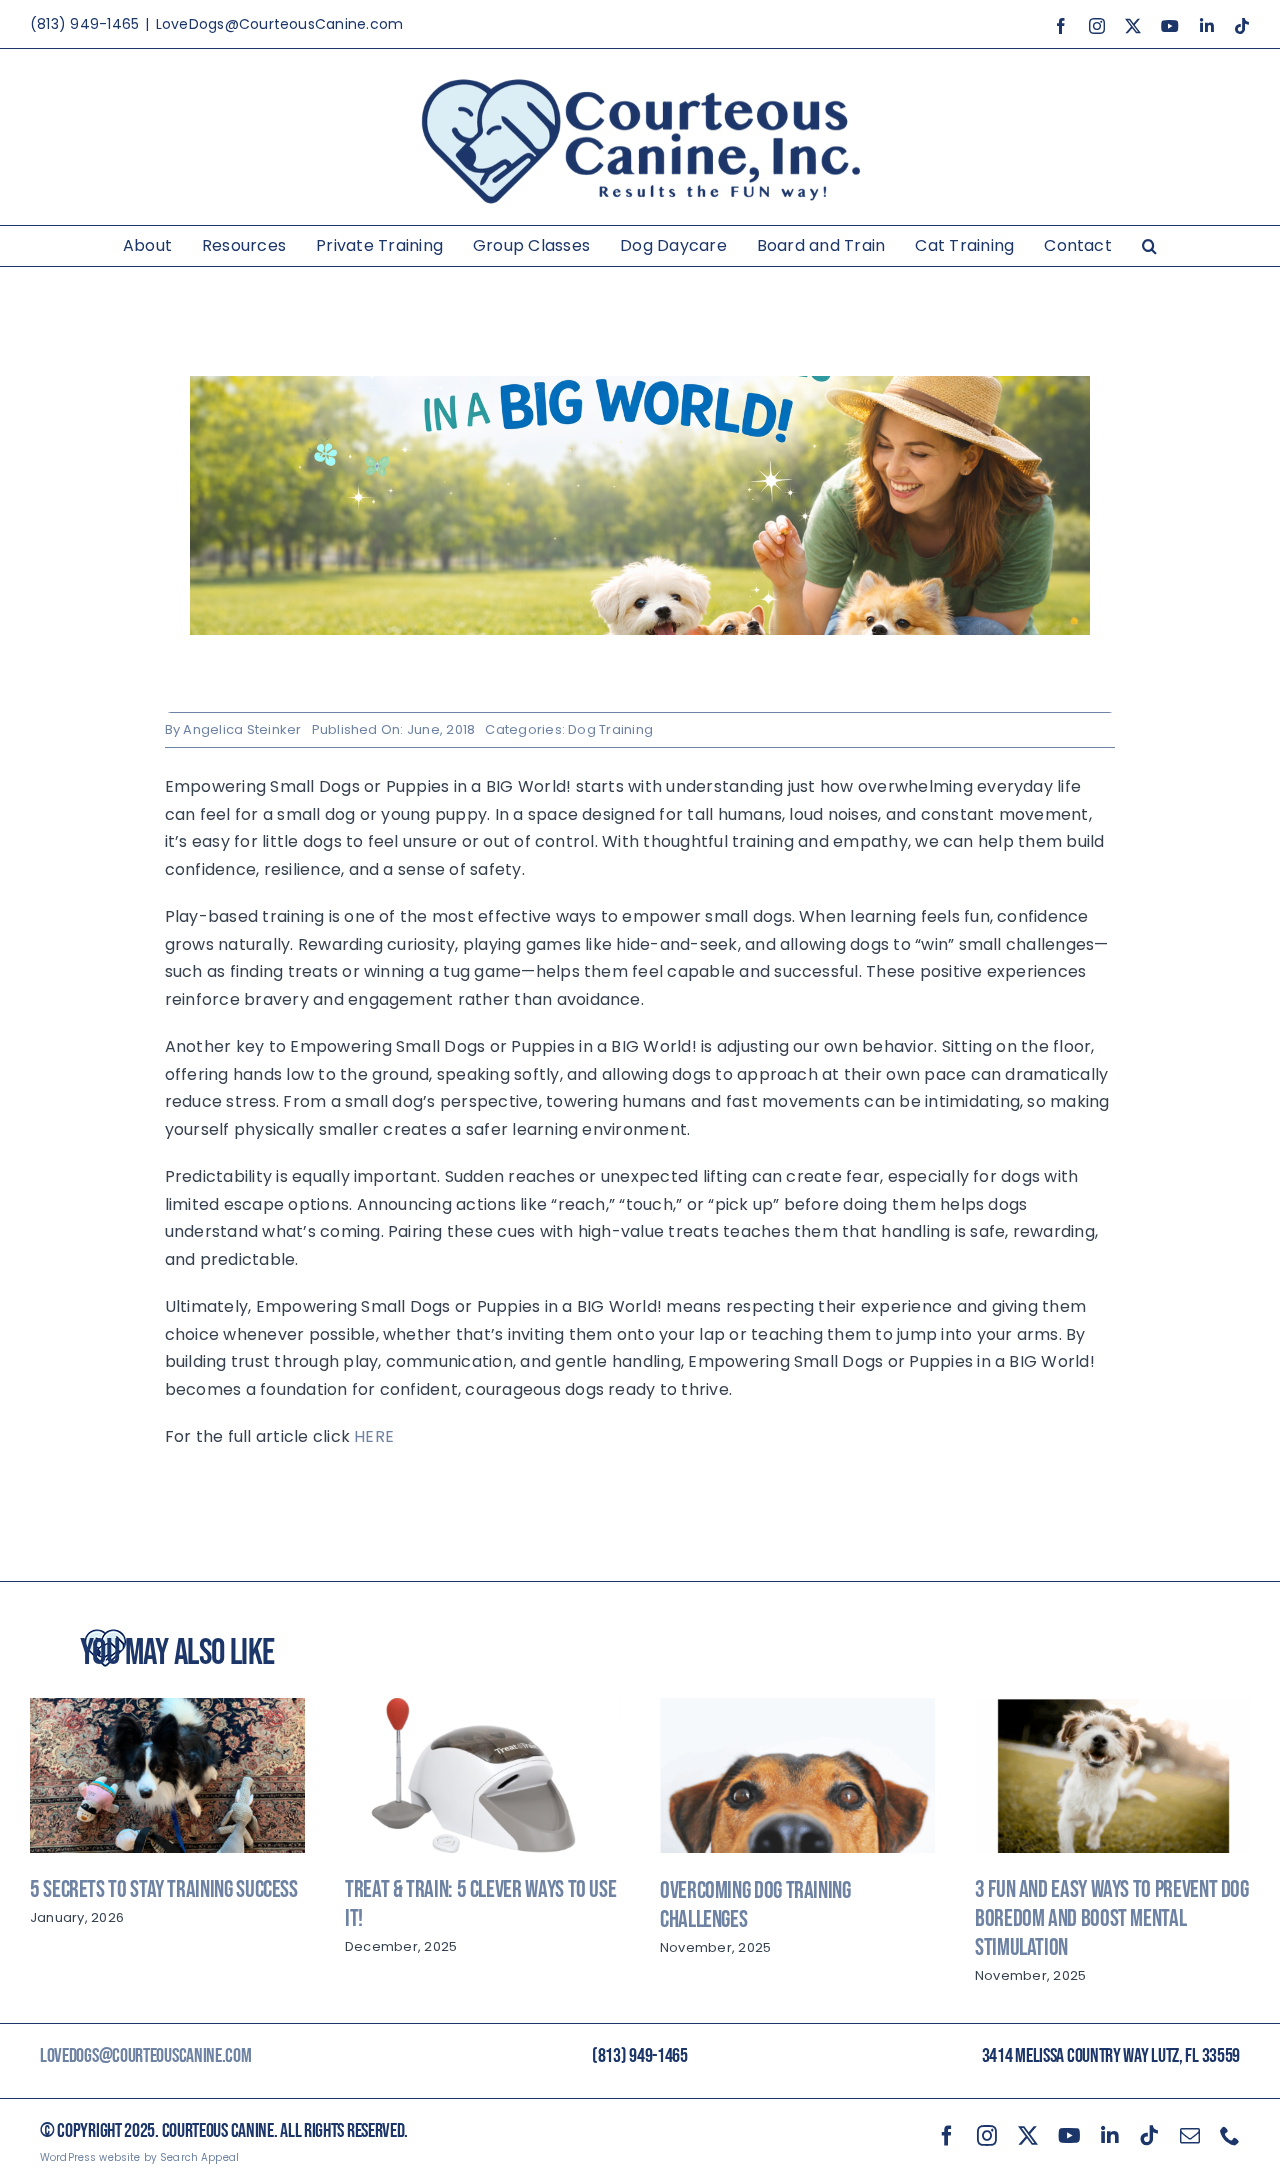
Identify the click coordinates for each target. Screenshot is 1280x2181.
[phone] (1230, 2136)
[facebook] (947, 2136)
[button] (1149, 246)
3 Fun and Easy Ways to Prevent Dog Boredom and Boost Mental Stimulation (1112, 1918)
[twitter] (1028, 2136)
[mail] (1190, 2136)
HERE (374, 1436)
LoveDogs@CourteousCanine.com (280, 24)
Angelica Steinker (242, 729)
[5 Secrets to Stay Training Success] (167, 1710)
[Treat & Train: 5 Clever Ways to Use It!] (482, 1710)
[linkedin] (1110, 2136)
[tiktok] (1149, 2136)
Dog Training (610, 729)
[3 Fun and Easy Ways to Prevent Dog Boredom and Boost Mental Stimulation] (1112, 1710)
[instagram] (987, 2136)
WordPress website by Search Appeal (139, 2157)
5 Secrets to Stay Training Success (164, 1889)
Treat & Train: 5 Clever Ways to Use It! (480, 1904)
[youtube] (1069, 2136)
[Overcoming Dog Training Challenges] (797, 1710)
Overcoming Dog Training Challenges (755, 1905)
